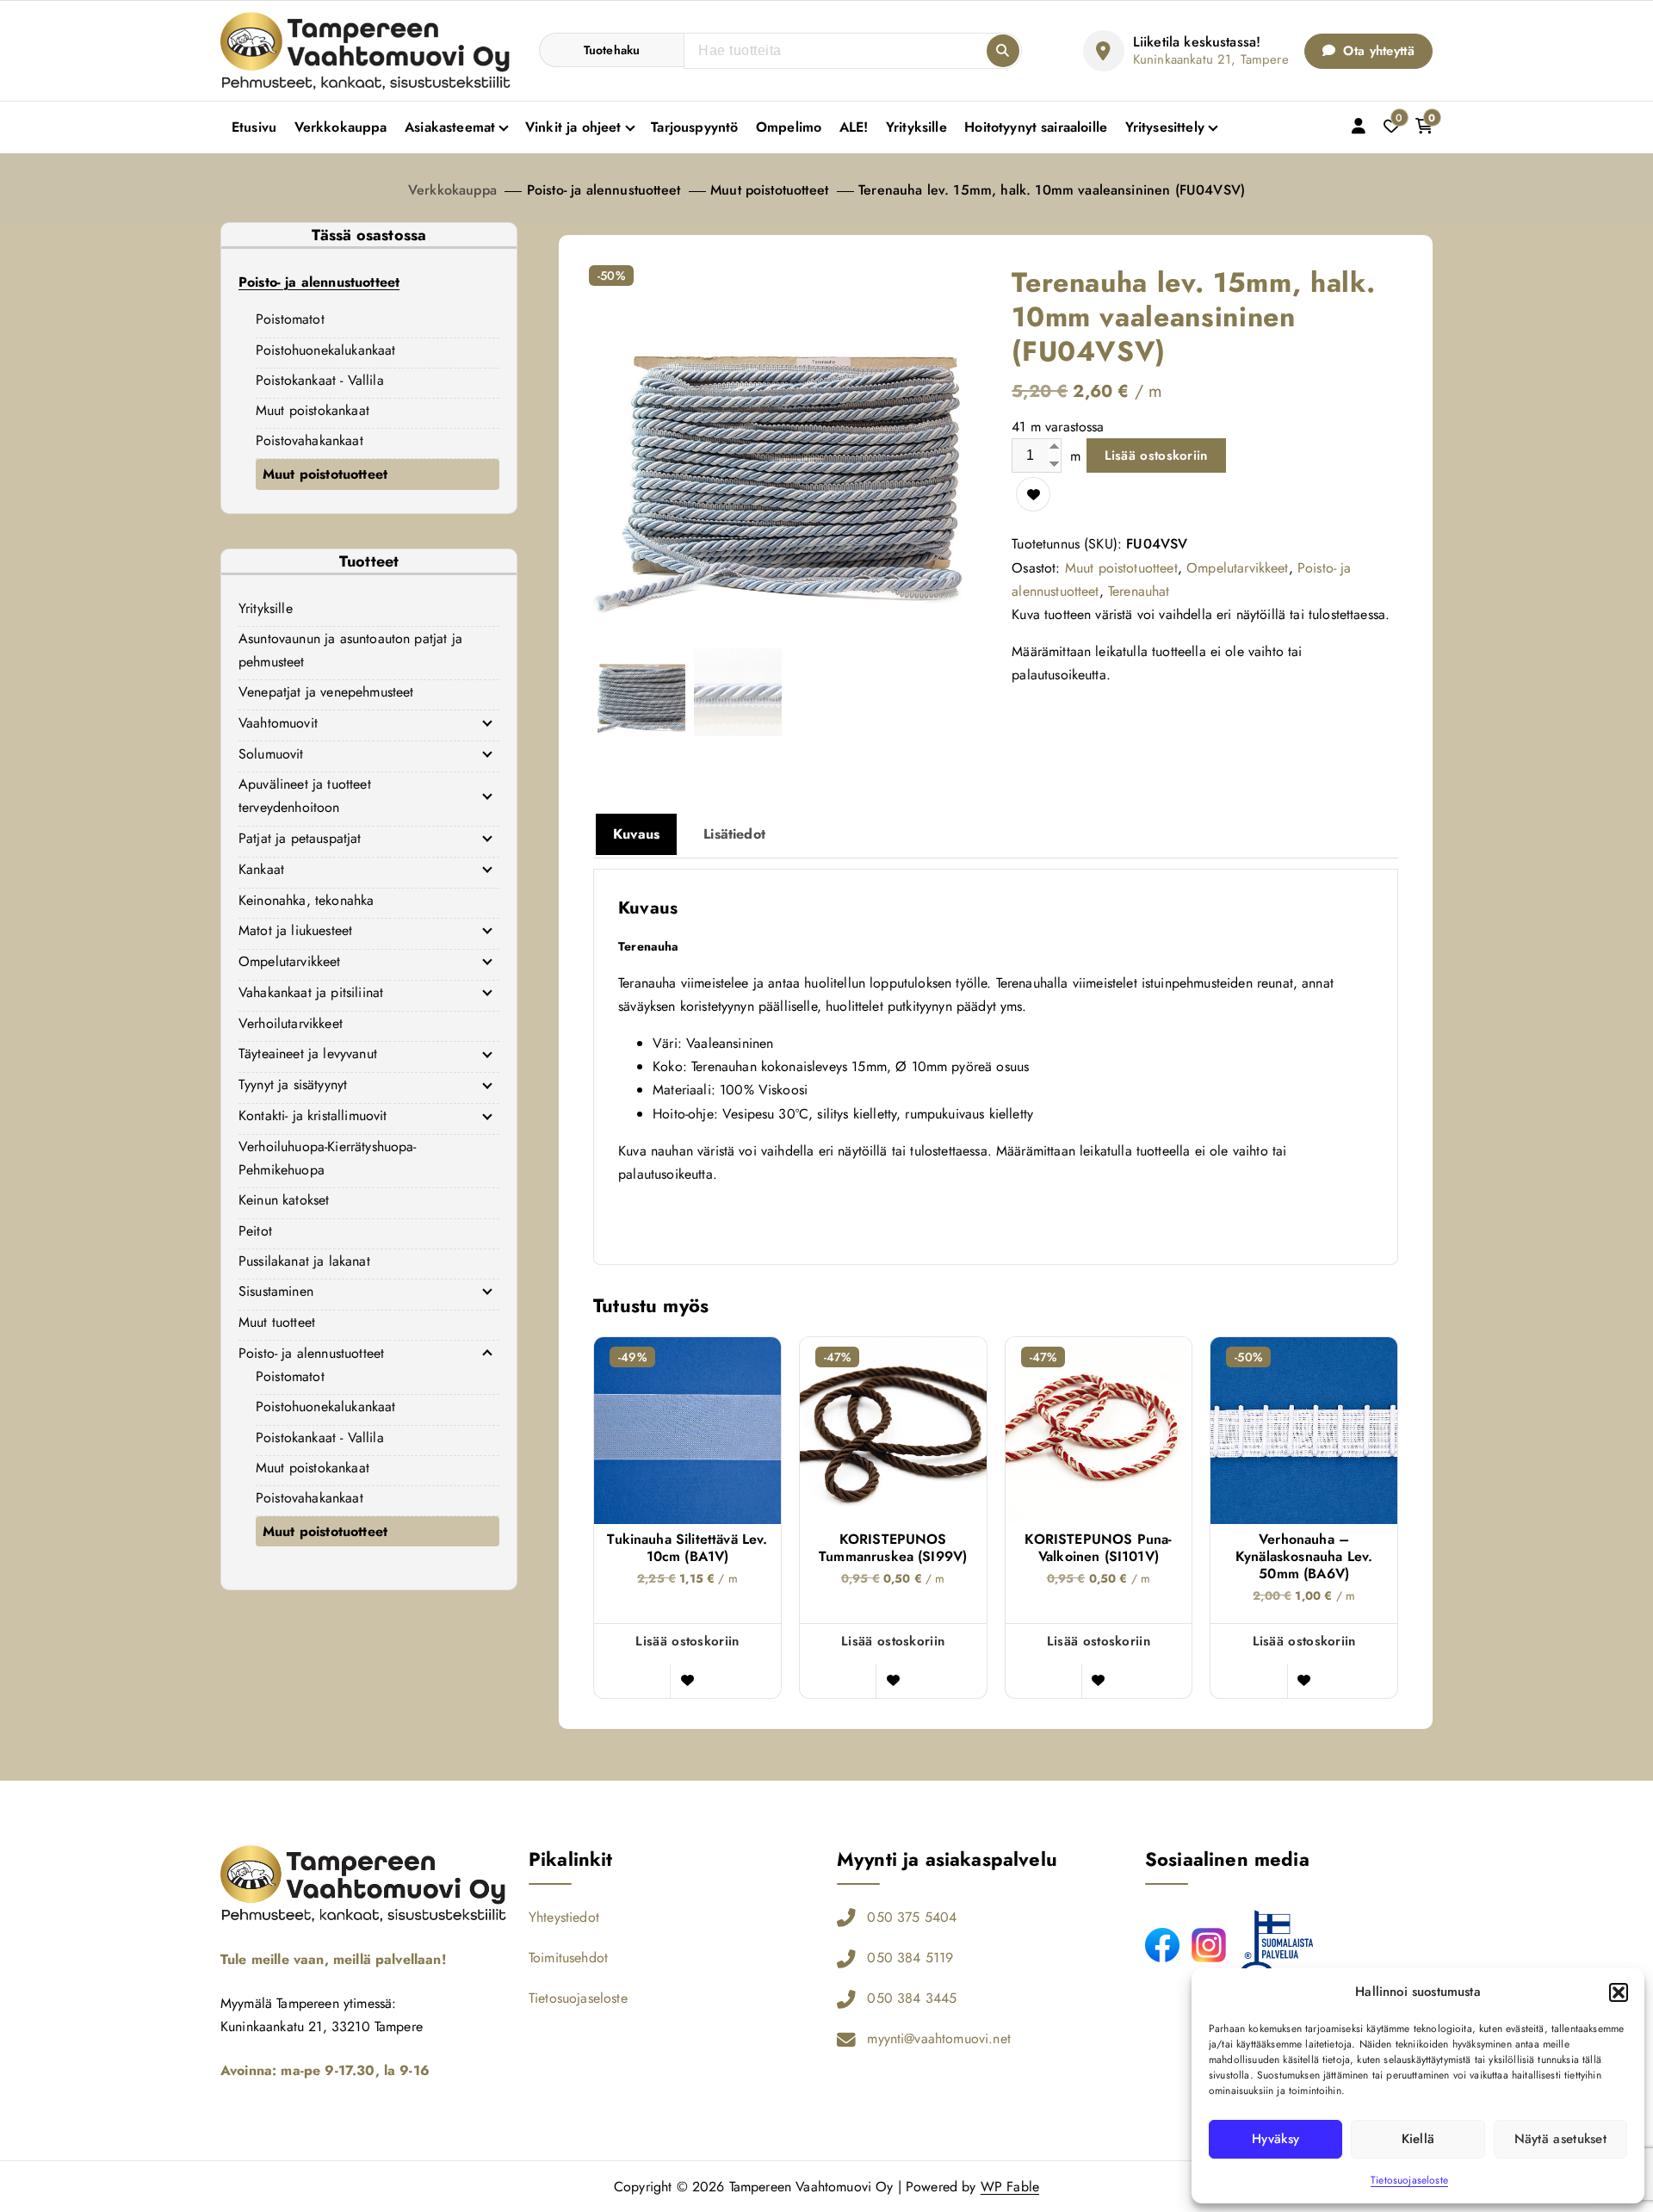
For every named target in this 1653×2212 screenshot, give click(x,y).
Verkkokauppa (341, 127)
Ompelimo (789, 127)
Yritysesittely (1165, 127)
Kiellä (1418, 2139)
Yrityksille (916, 127)
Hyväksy (1275, 2139)
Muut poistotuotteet (769, 190)
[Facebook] (1162, 1945)
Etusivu (254, 127)
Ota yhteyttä (1377, 51)
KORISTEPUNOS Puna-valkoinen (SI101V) (1098, 1548)
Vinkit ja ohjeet (573, 127)
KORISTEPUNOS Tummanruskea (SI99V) (893, 1548)
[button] (1619, 1992)
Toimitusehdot (568, 1958)
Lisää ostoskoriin (1156, 455)
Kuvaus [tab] (636, 834)
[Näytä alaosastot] (487, 722)
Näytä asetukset (1561, 2139)
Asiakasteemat (450, 127)
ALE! (854, 127)
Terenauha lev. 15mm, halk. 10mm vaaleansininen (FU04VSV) (1052, 190)
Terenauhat (1139, 591)
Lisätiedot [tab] (734, 834)
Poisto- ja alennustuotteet (604, 190)
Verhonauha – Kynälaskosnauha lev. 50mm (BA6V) (1304, 1557)
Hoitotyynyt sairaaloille (1036, 127)
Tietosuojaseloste (1409, 2180)
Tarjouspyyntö (694, 127)
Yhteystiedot (564, 1917)
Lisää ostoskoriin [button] (687, 1641)
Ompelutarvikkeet (1238, 568)
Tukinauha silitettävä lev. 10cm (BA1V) (687, 1548)
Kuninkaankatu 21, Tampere (1211, 59)
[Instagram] (1209, 1945)
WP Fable (1010, 2187)
